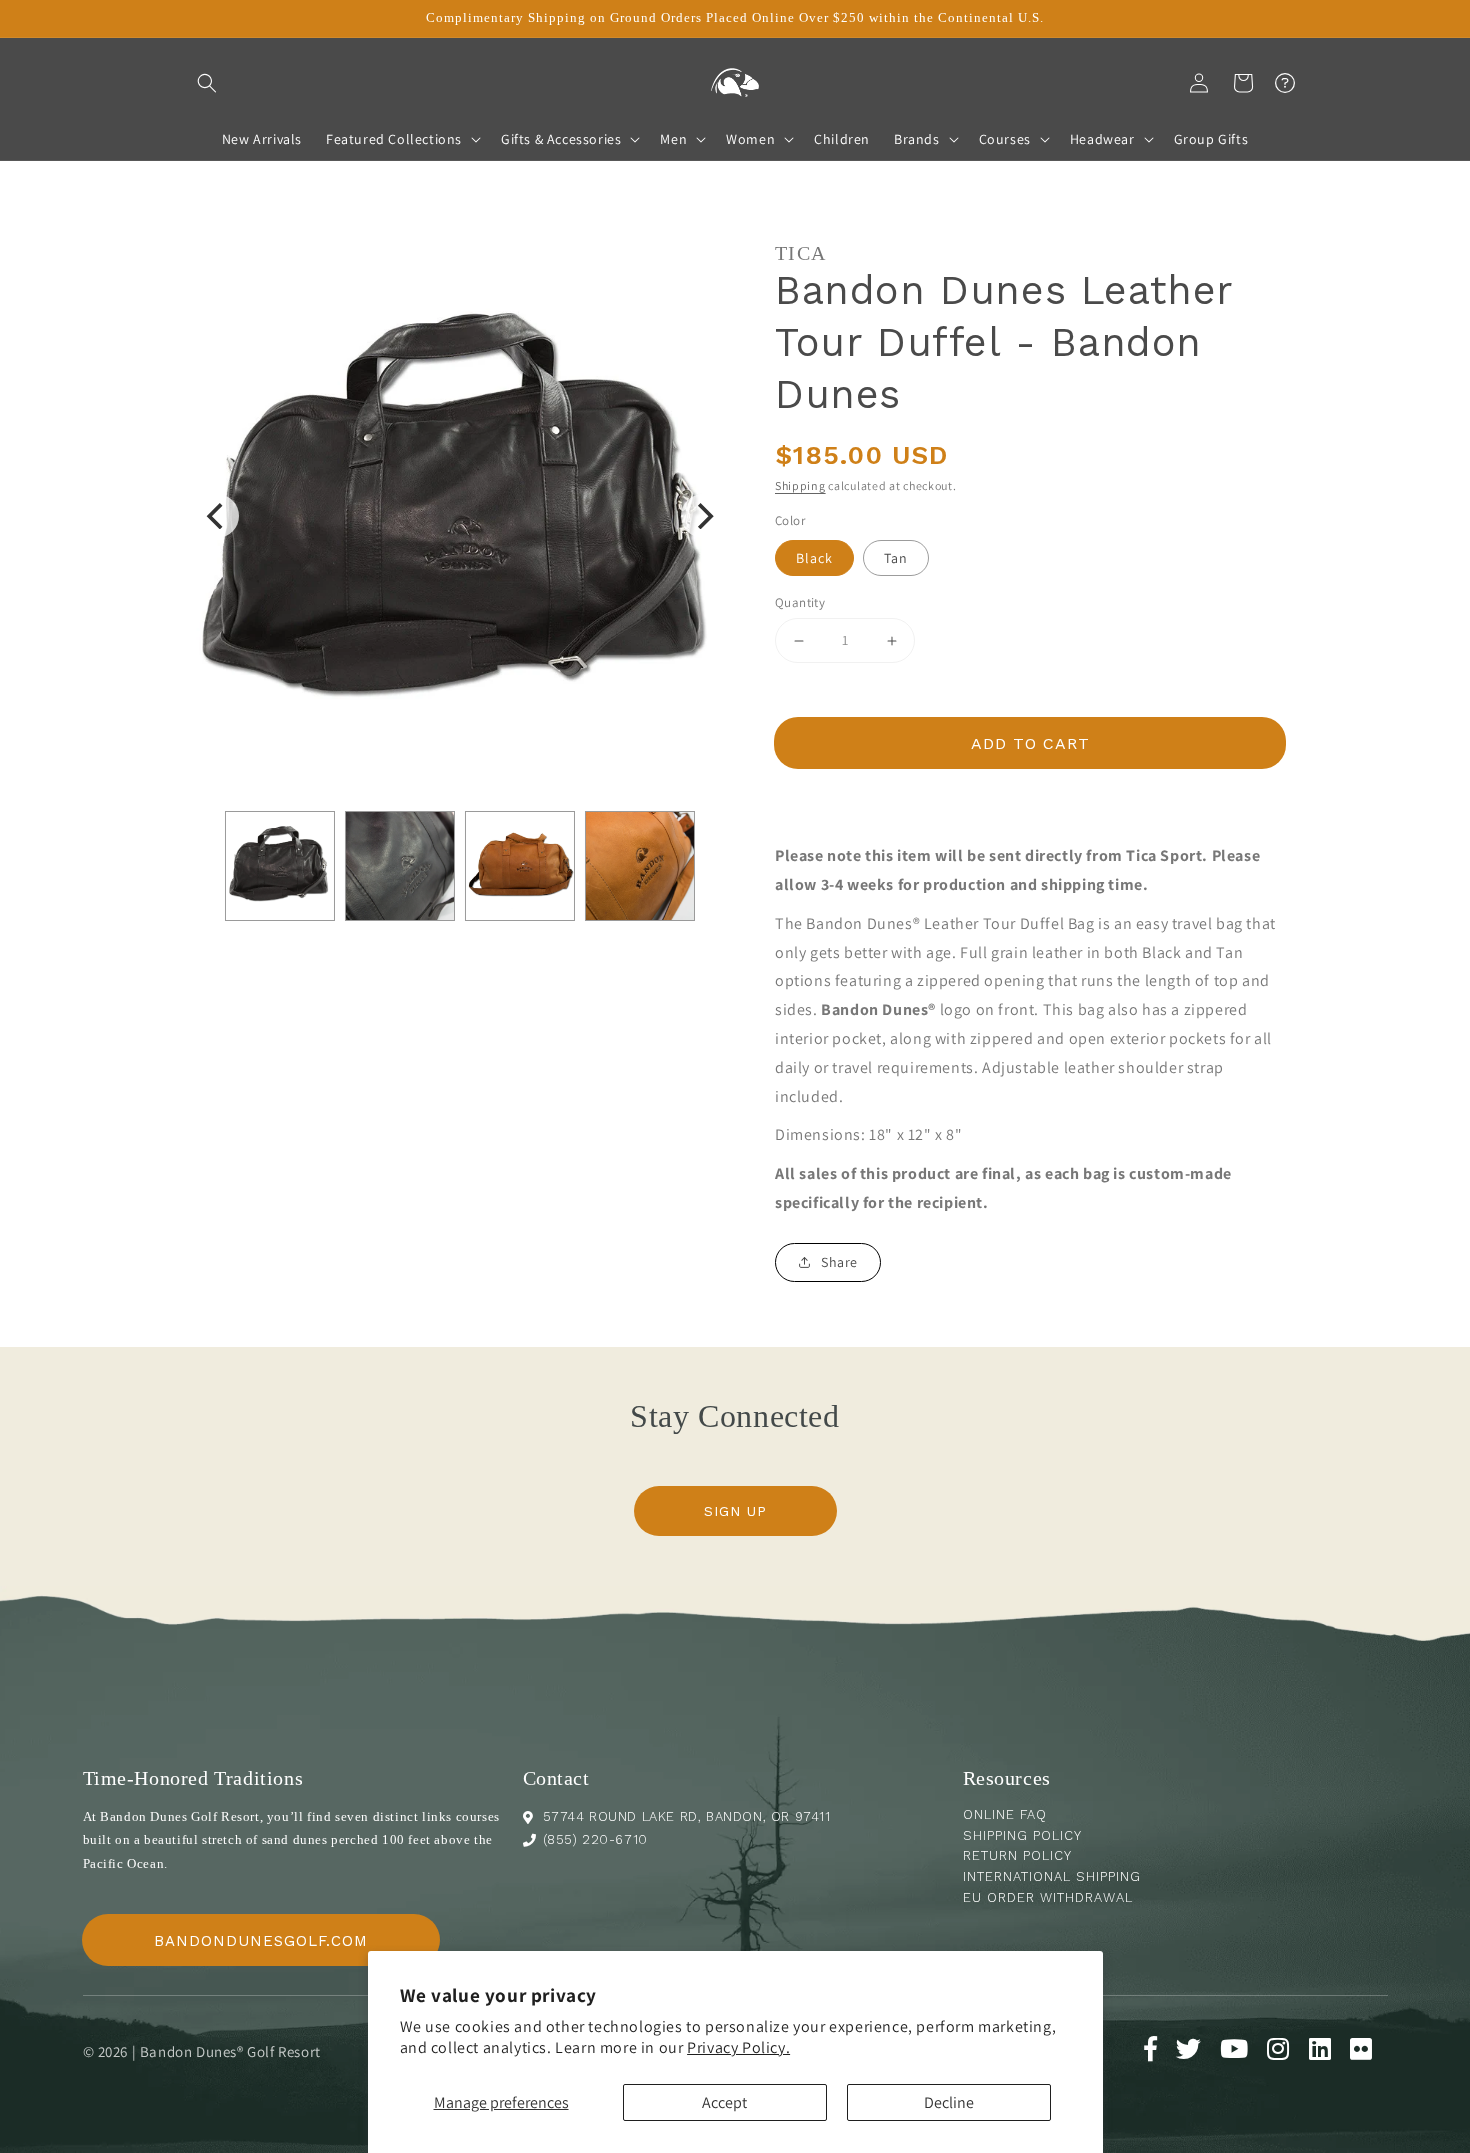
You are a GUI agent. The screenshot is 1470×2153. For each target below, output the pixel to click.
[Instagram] (1286, 2052)
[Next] (703, 516)
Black (814, 558)
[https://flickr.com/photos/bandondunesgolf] (1369, 2052)
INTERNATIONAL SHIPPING (1052, 1876)
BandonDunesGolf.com (261, 1941)
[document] (460, 516)
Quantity (800, 602)
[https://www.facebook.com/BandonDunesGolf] (1158, 2052)
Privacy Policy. (738, 2047)
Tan (896, 558)
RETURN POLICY (1017, 1855)
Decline (949, 2102)
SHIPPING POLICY (1022, 1835)
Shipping (800, 485)
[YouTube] (1242, 2052)
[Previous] (217, 516)
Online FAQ (1005, 1814)
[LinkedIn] (1328, 2052)
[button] (207, 83)
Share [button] (839, 1262)
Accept (724, 2102)
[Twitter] (1196, 2052)
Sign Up (735, 1511)
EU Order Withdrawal (1048, 1897)
